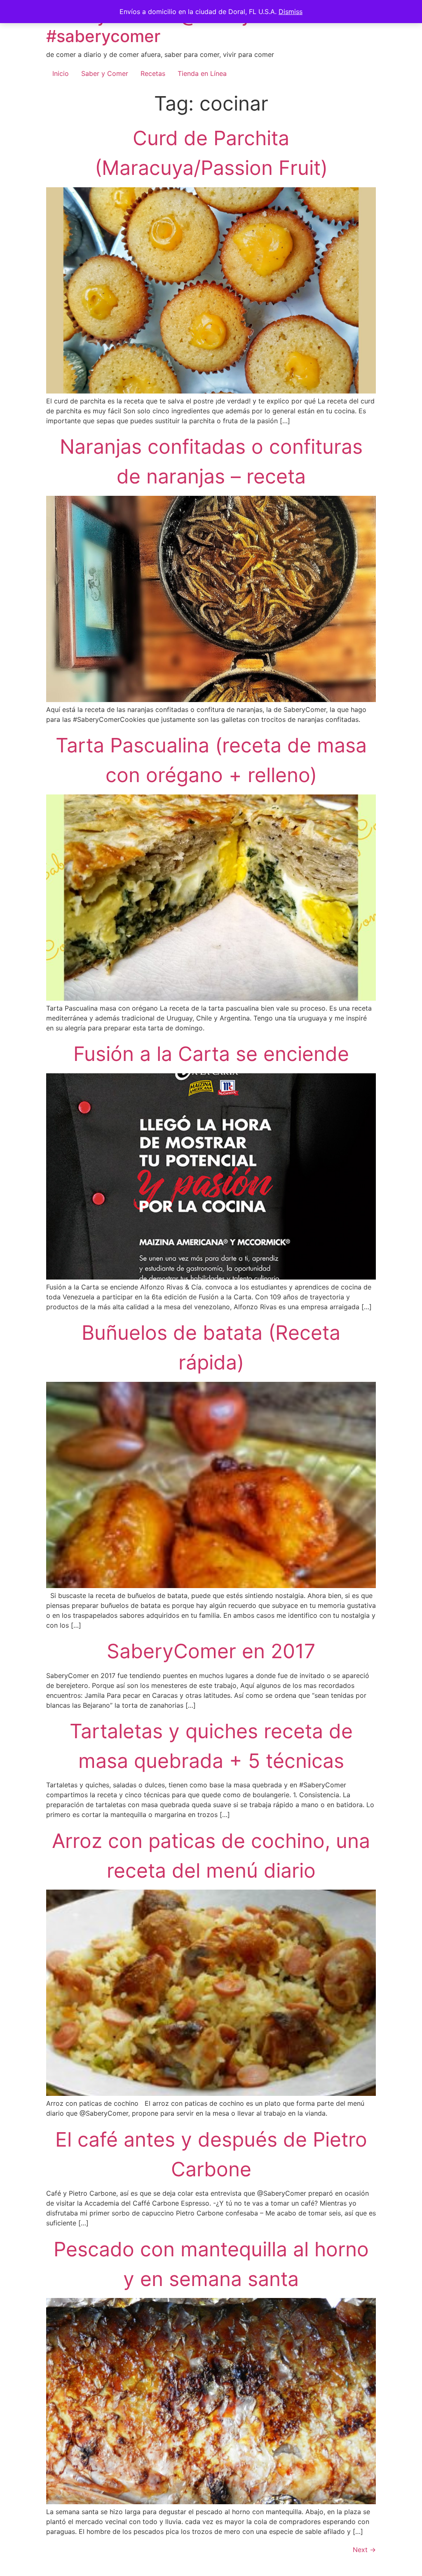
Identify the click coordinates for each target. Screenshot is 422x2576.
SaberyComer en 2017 (211, 1651)
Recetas (153, 73)
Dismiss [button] (291, 12)
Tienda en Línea (202, 73)
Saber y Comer (105, 73)
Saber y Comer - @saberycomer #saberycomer (173, 26)
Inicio (61, 73)
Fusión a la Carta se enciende (211, 1054)
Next (364, 2550)
